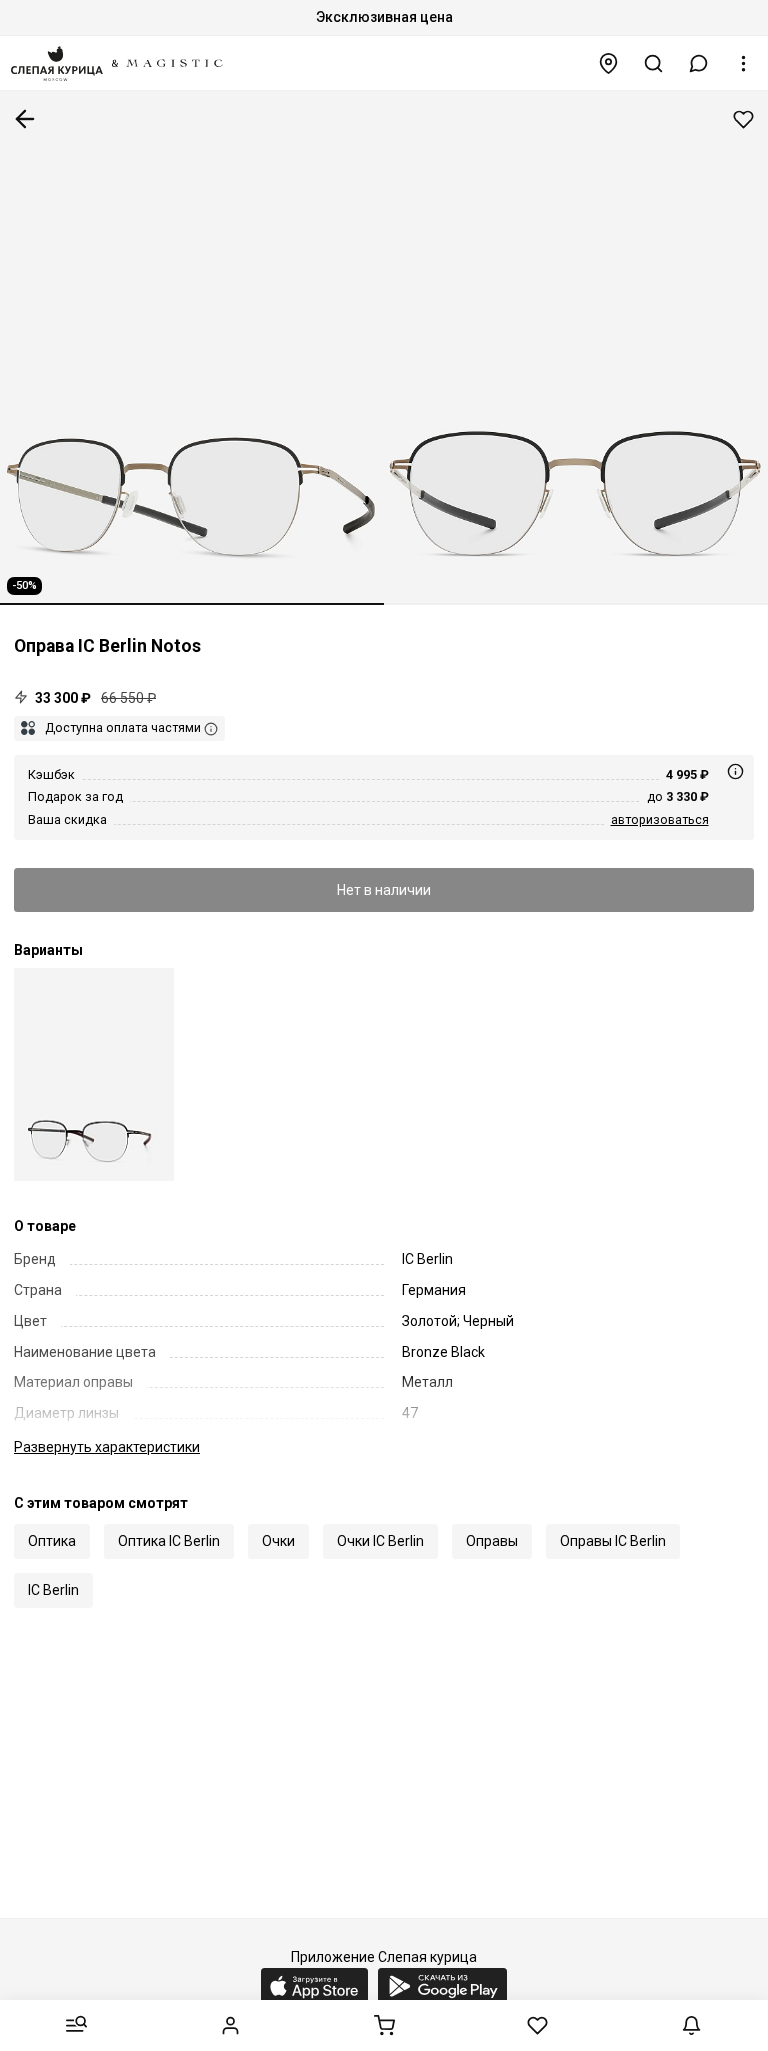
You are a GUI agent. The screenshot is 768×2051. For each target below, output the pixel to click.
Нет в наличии (384, 890)
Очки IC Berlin (380, 1541)
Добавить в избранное (743, 119)
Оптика (52, 1541)
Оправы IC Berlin (613, 1541)
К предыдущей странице (25, 119)
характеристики (107, 1447)
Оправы (492, 1541)
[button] (699, 63)
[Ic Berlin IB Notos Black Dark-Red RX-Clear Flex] (94, 1074)
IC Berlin (53, 1590)
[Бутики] (609, 63)
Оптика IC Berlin (169, 1541)
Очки (278, 1541)
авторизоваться (660, 819)
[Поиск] (654, 63)
